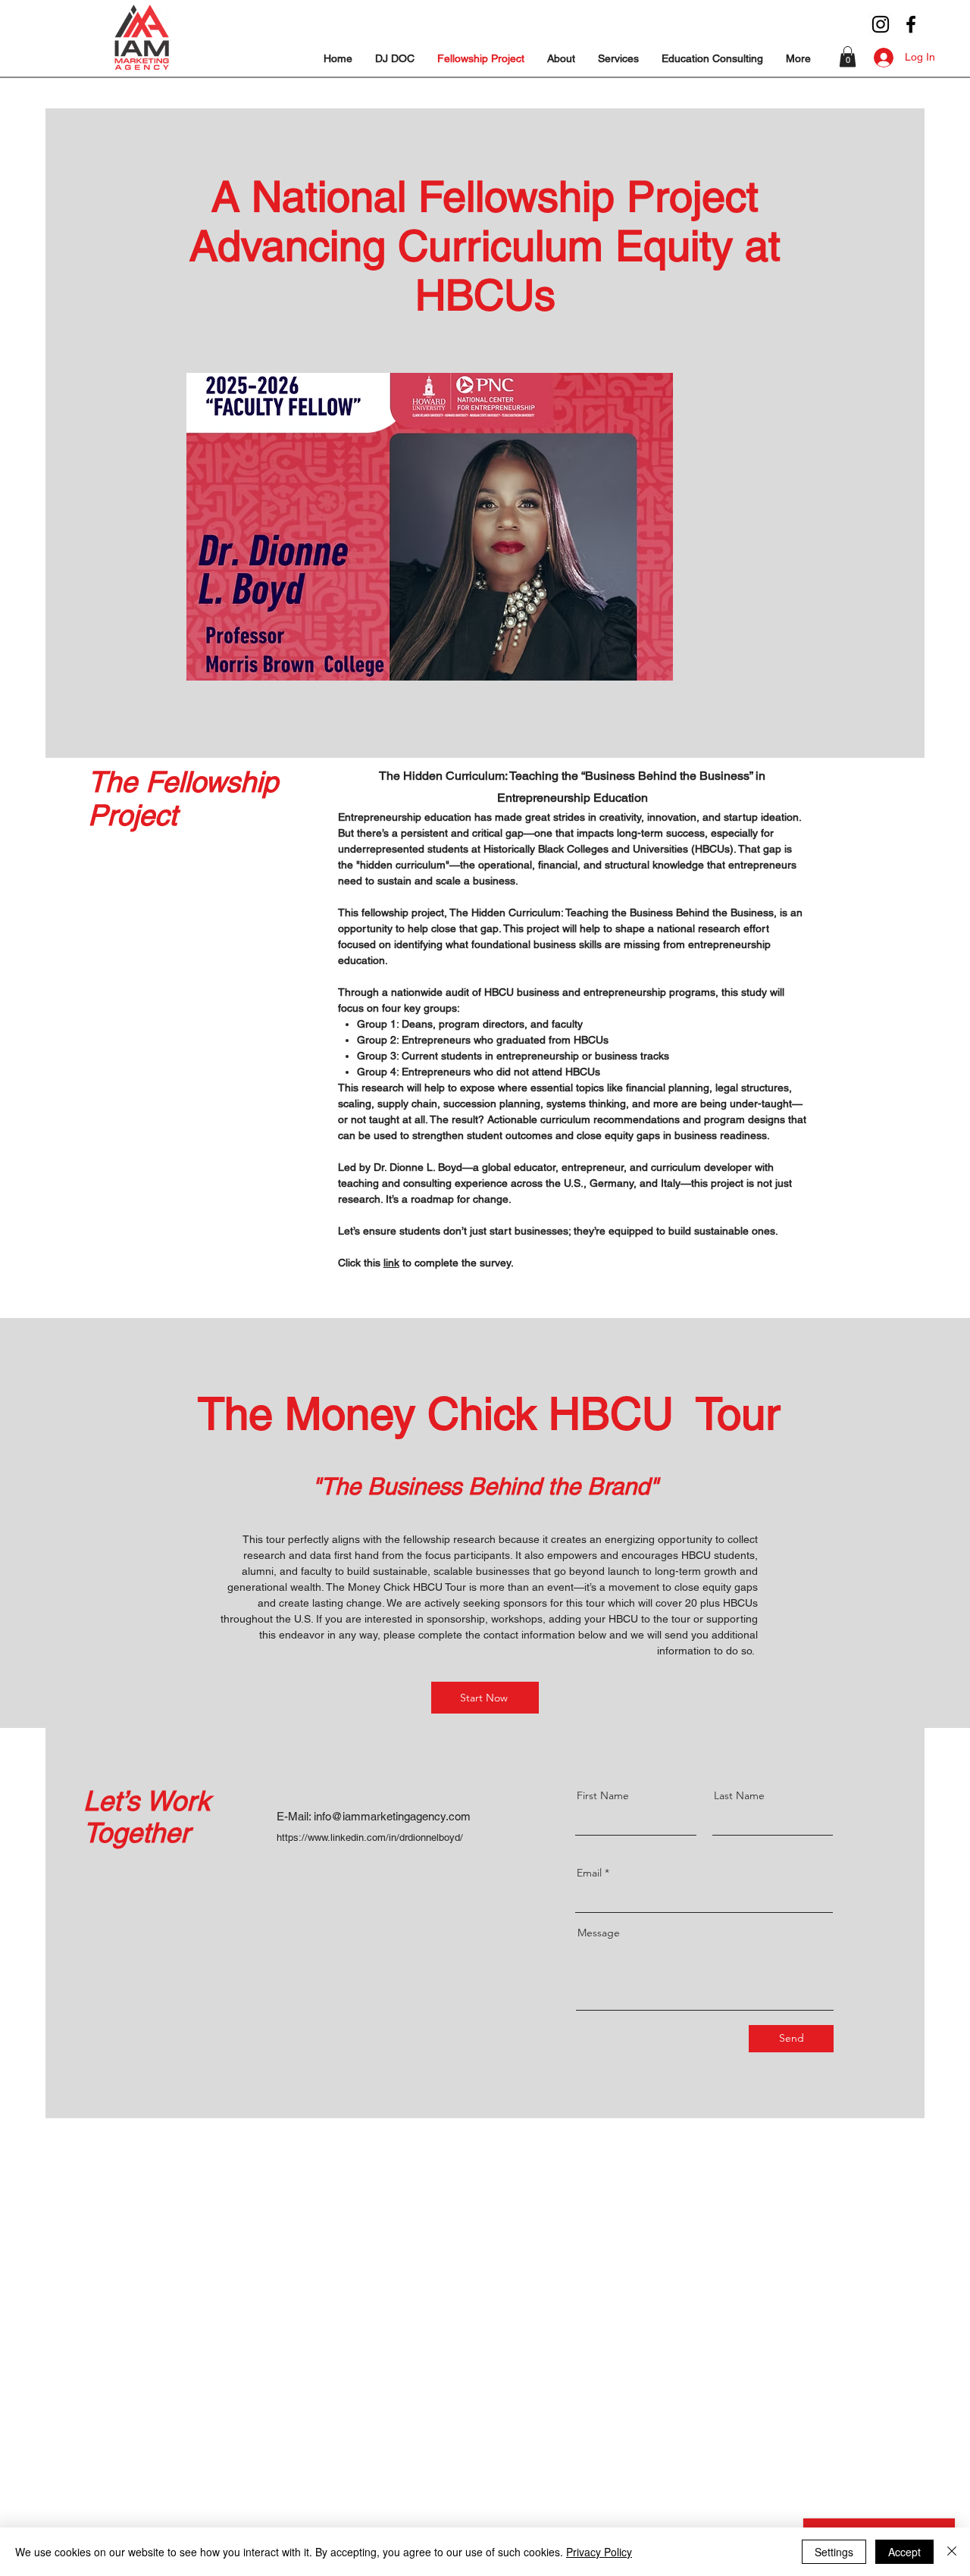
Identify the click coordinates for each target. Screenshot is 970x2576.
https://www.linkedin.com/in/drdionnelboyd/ (370, 1837)
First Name (603, 1795)
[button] (561, 58)
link (391, 1263)
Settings (834, 2552)
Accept (904, 2552)
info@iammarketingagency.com (392, 1816)
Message (599, 1933)
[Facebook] (911, 24)
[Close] (952, 2552)
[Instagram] (881, 24)
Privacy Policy (599, 2552)
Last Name (739, 1795)
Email (589, 1873)
